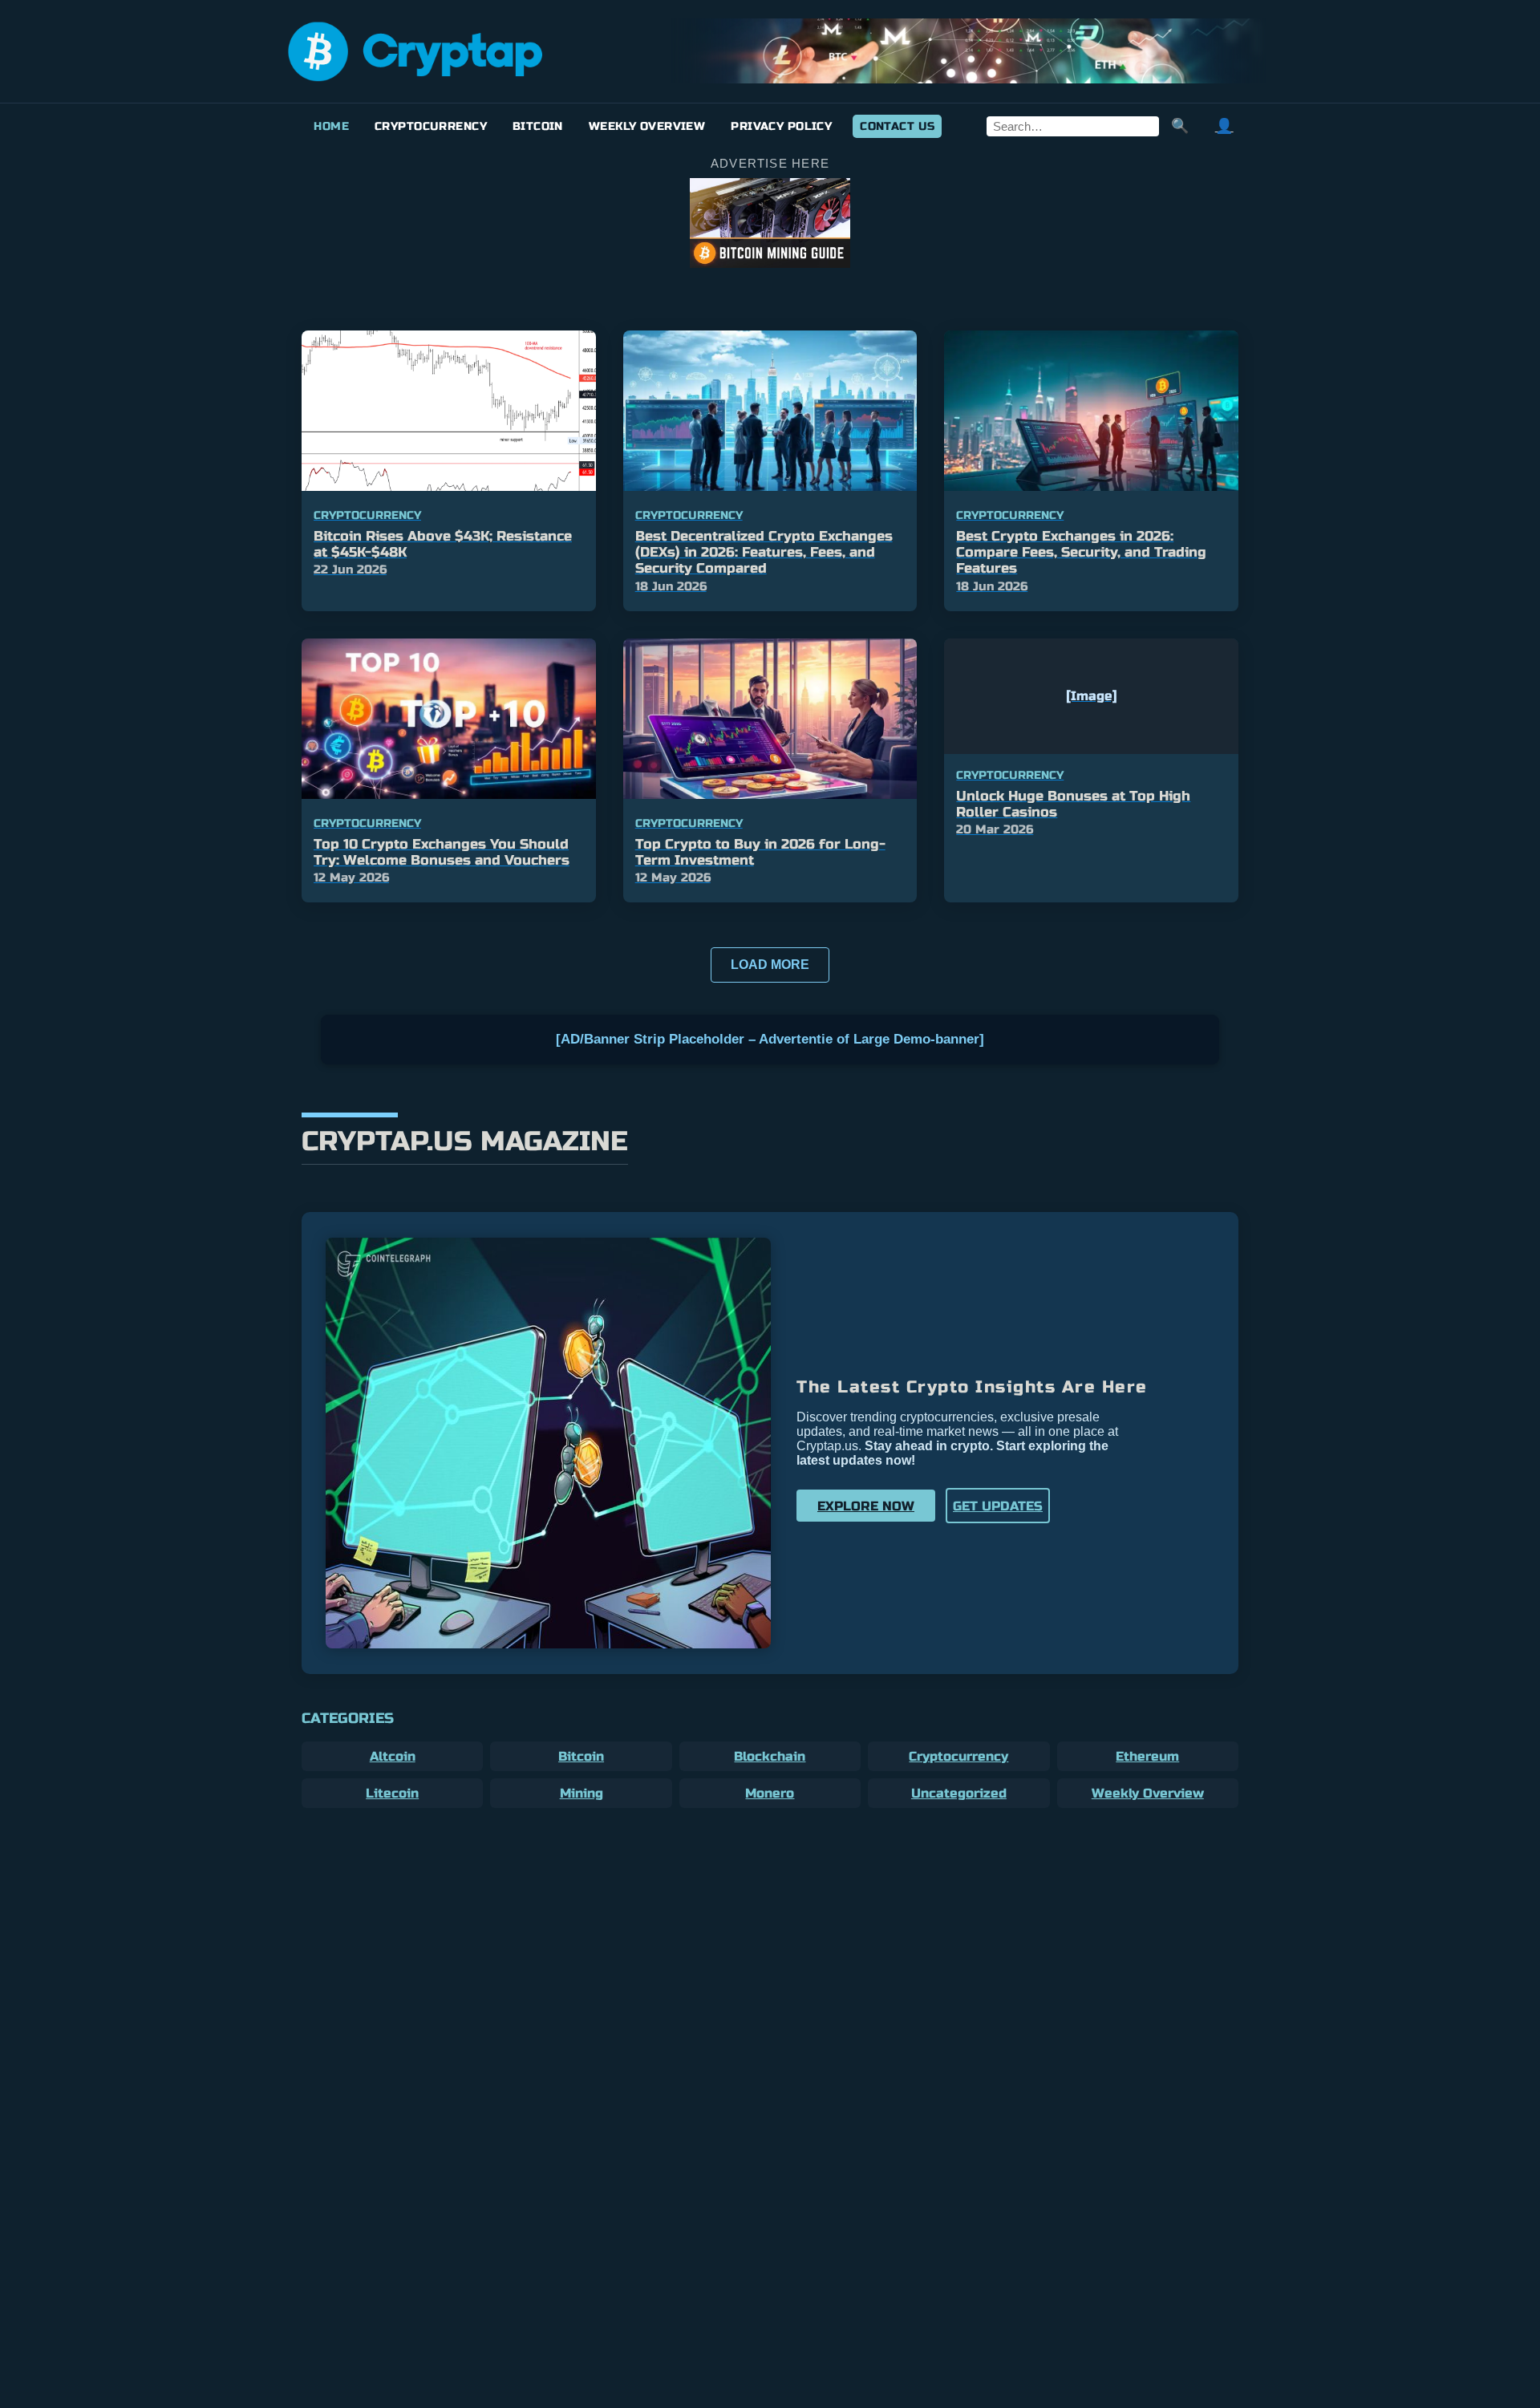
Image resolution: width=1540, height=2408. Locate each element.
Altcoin (393, 1756)
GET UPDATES (998, 1506)
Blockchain (770, 1756)
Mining (582, 1793)
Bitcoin (538, 126)
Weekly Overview (647, 126)
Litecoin (392, 1793)
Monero (770, 1793)
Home (331, 126)
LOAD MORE (770, 965)
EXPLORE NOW (866, 1506)
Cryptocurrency (431, 126)
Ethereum (1147, 1756)
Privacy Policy (781, 126)
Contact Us (897, 126)
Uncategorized (959, 1793)
